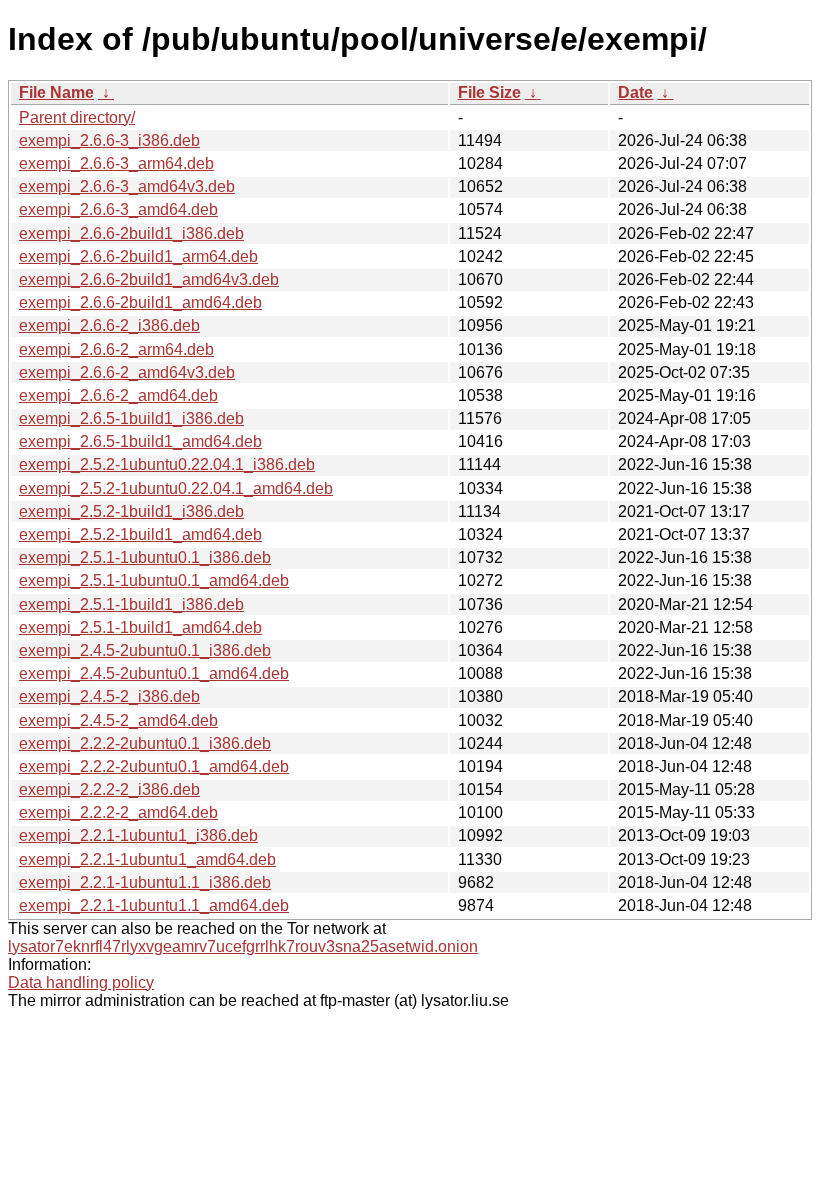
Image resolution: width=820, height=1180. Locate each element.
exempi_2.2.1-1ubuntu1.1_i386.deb (145, 882)
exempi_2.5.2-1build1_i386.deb (131, 511)
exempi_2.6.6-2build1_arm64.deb (138, 256)
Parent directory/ (77, 117)
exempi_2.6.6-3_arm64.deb (116, 163)
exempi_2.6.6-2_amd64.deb (118, 395)
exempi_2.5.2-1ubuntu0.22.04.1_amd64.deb (176, 488)
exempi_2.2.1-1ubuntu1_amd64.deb (147, 859)
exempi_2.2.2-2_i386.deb (109, 789)
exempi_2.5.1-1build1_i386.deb (131, 604)
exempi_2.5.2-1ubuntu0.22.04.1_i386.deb (167, 464)
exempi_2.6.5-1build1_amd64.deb (140, 441)
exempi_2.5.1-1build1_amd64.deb (140, 627)
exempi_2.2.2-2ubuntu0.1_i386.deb (145, 743)
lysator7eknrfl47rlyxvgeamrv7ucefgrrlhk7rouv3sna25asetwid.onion (243, 946)
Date (635, 92)
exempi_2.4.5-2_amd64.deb (118, 720)
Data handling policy (81, 982)
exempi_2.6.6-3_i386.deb (109, 140)
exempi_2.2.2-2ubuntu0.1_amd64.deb (154, 766)
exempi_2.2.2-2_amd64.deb (118, 812)
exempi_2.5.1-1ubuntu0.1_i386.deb (145, 557)
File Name (56, 92)
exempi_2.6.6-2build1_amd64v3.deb (149, 279)
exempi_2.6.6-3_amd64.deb (118, 209)
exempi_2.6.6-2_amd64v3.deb (127, 372)
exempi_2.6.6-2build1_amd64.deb (140, 302)
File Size (489, 92)
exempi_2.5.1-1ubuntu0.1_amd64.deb (154, 580)
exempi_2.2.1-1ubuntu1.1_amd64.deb (154, 905)
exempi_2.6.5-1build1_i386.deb (131, 418)
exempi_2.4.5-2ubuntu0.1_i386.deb (145, 650)
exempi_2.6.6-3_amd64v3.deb (127, 186)
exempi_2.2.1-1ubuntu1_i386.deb (138, 835)
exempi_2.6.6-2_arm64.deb (116, 349)
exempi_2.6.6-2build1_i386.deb (131, 233)
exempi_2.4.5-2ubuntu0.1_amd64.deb (154, 673)
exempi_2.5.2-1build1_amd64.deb (140, 534)
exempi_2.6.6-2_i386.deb (109, 325)
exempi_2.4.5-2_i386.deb (109, 696)
